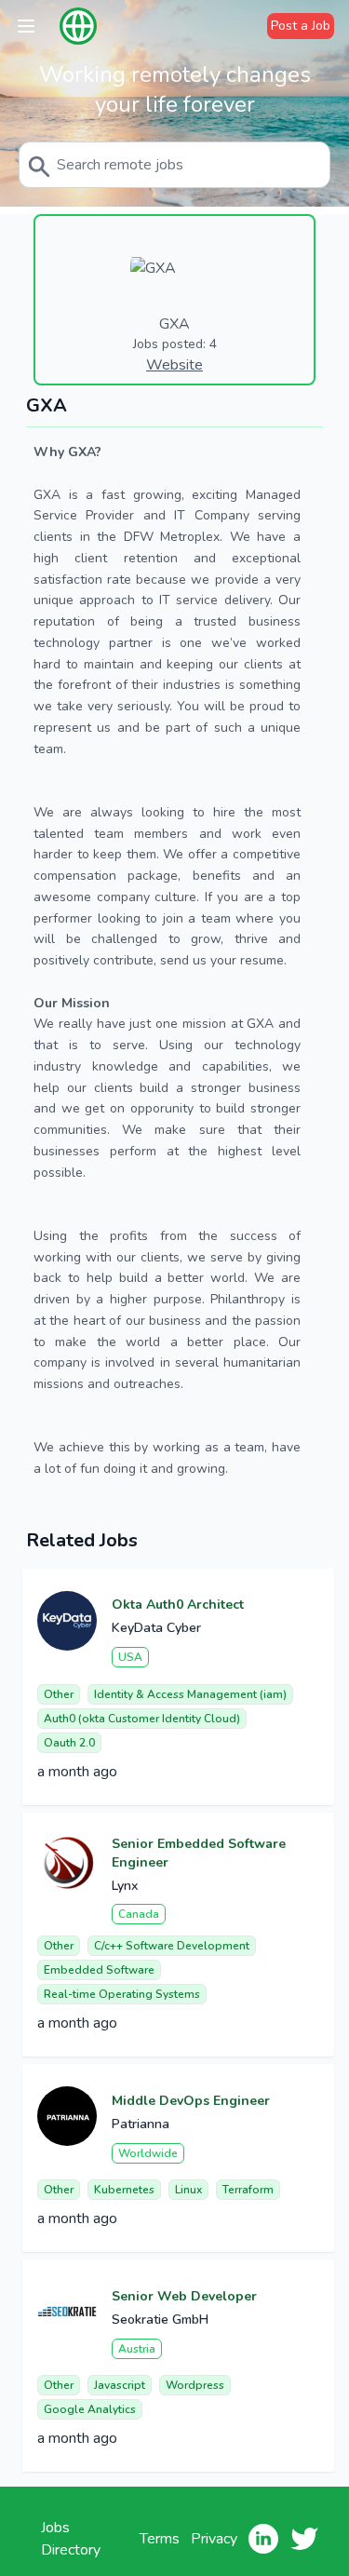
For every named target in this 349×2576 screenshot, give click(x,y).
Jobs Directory (71, 2539)
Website (174, 365)
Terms (160, 2539)
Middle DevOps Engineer (191, 2101)
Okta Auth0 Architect (178, 1605)
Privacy (214, 2539)
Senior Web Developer (184, 2296)
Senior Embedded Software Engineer (199, 1853)
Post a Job (301, 26)
